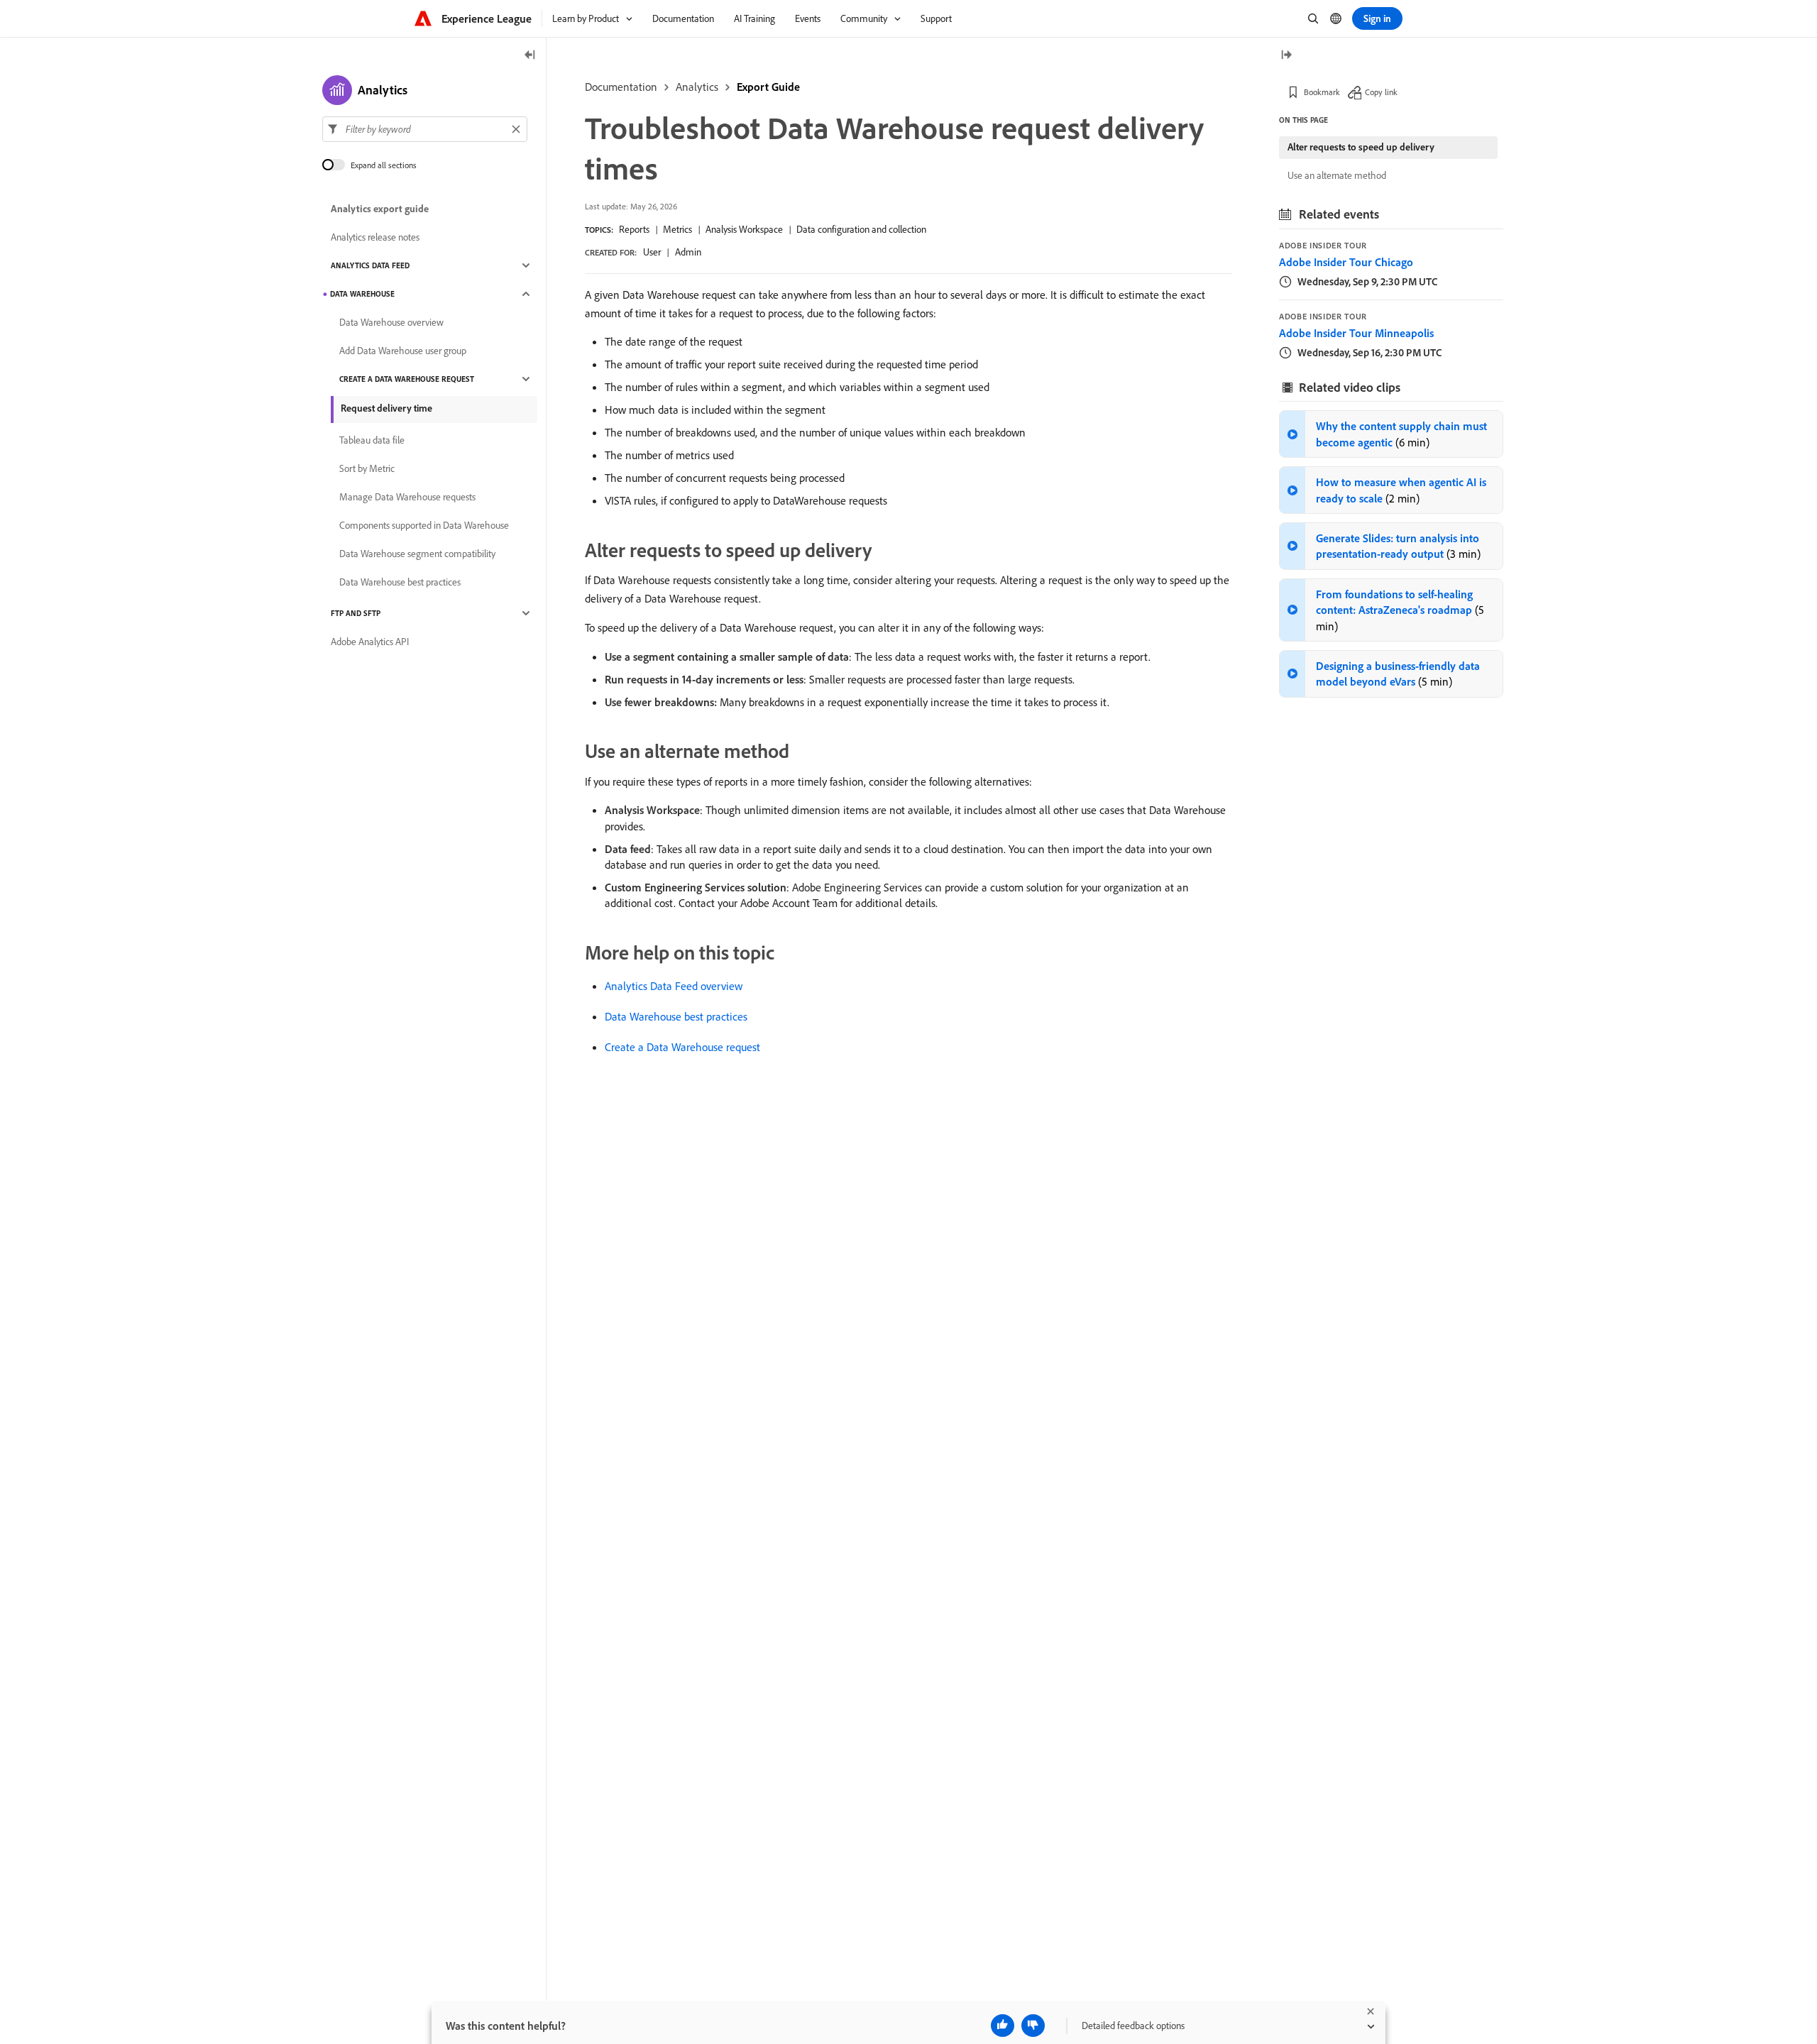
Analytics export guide (380, 209)
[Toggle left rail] (530, 56)
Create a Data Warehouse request (682, 1047)
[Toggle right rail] (1286, 56)
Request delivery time (386, 408)
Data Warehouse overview (391, 322)
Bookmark (1322, 92)
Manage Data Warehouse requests (407, 497)
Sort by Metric (367, 468)
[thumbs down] (1033, 2026)
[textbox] (425, 129)
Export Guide (768, 87)
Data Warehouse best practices (676, 1016)
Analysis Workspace (744, 229)
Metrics (677, 229)
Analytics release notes (375, 237)
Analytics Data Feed (370, 265)
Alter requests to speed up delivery (1361, 147)
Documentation (621, 87)
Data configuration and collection (861, 229)
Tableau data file (372, 440)
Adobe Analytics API (370, 642)
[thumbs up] (1003, 2026)
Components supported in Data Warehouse (424, 525)
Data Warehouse (362, 294)
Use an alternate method (1337, 175)
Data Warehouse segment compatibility (417, 554)
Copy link (1381, 92)
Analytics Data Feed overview (674, 986)
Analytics (697, 87)
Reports (634, 229)
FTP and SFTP (356, 613)
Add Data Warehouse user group (403, 351)
